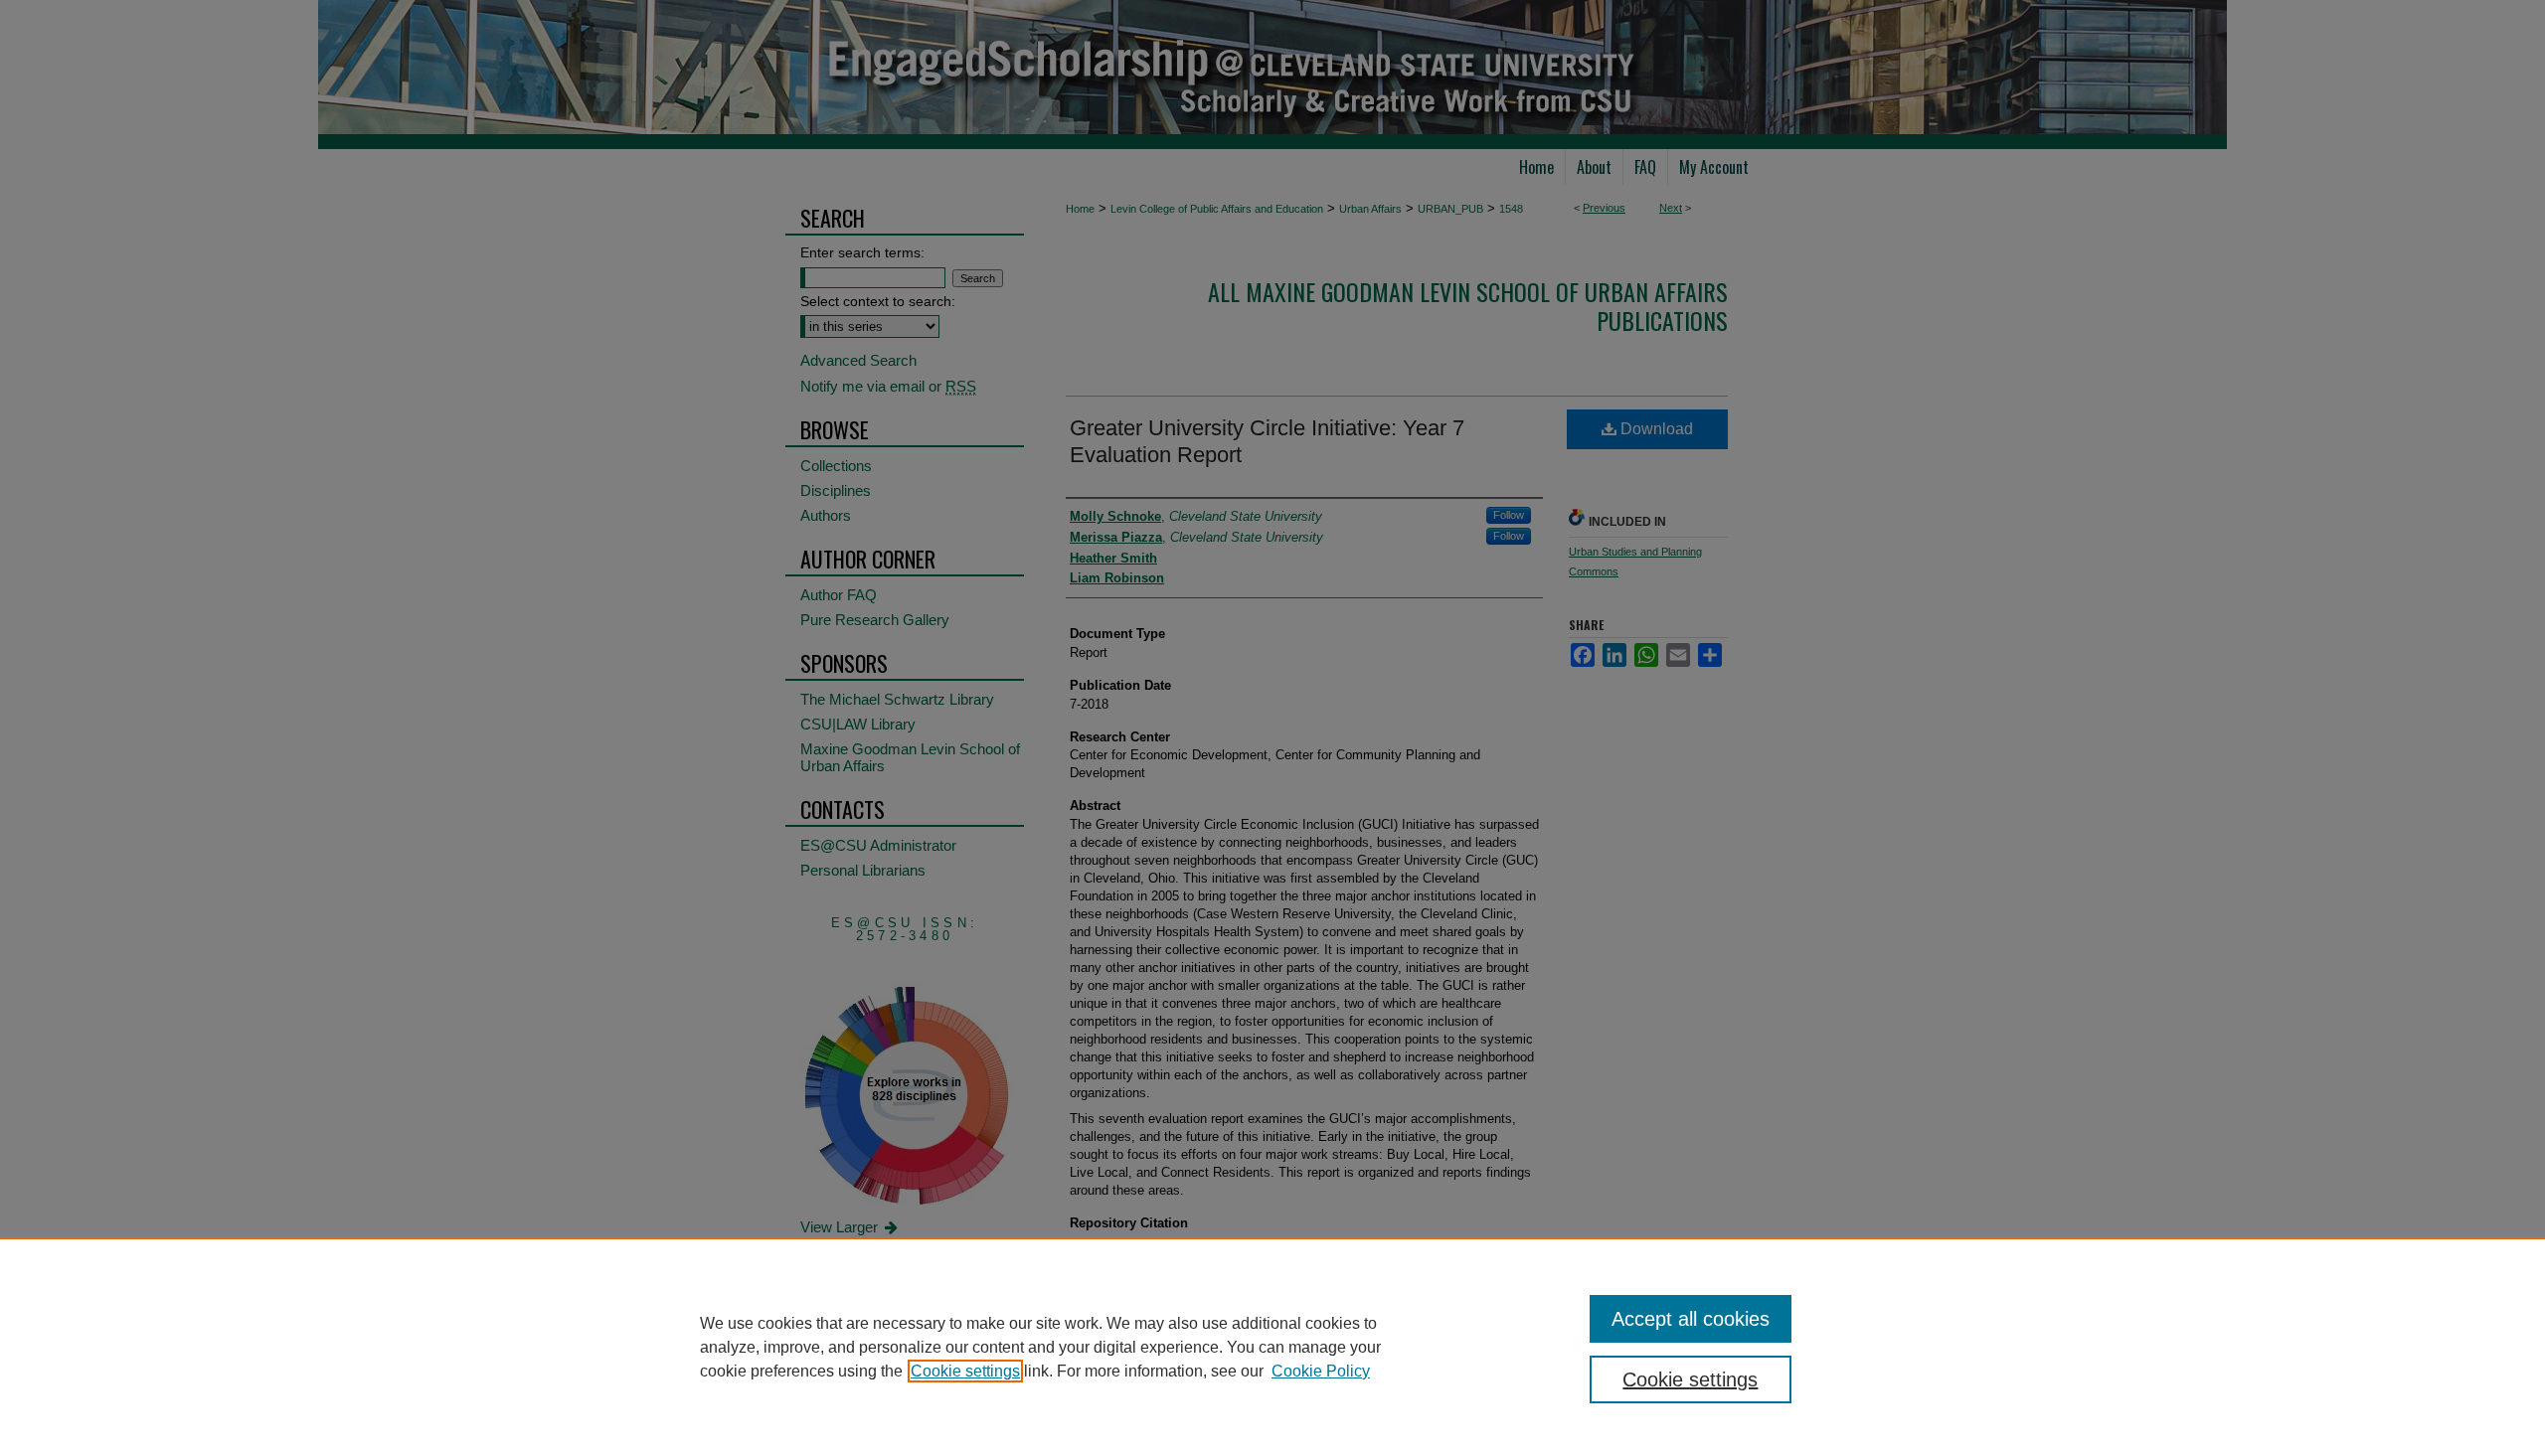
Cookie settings (965, 1371)
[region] (1272, 1347)
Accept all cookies (1691, 1319)
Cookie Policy (1321, 1371)
